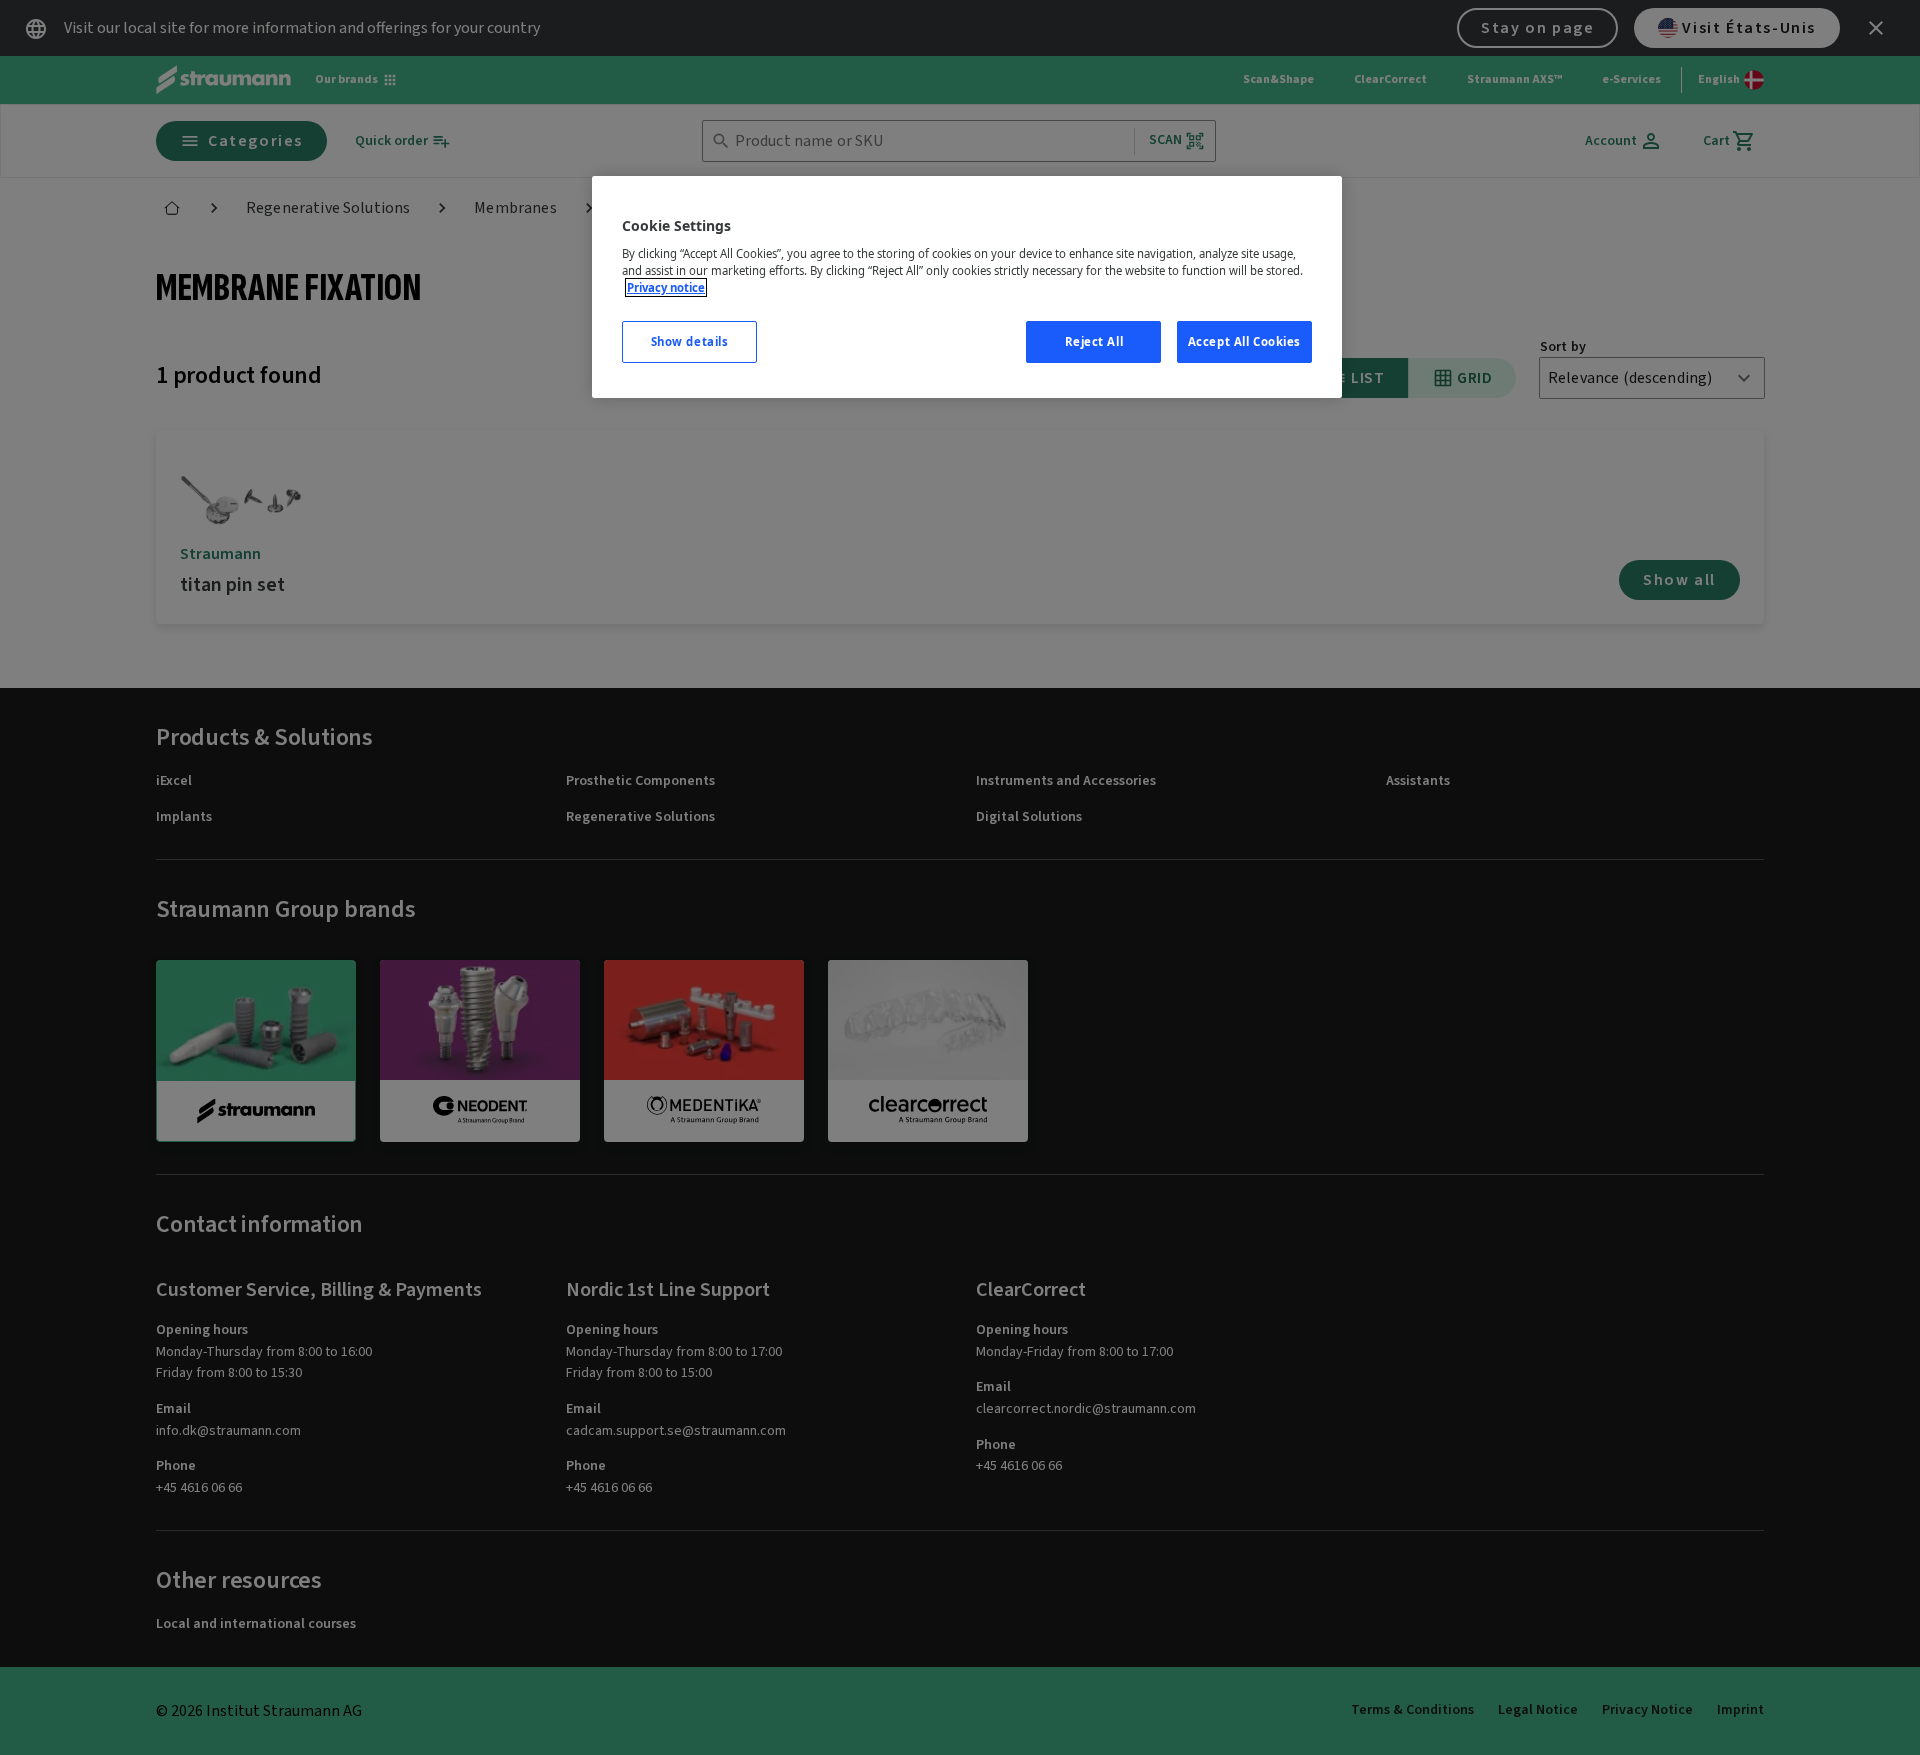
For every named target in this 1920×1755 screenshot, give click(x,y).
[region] (967, 287)
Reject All (1094, 341)
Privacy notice (666, 287)
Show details (690, 341)
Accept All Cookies (1244, 341)
